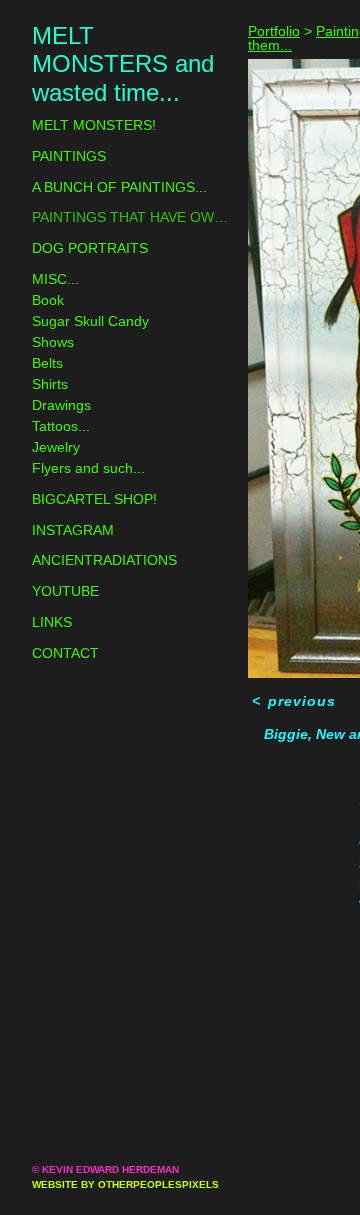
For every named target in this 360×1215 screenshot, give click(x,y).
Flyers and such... (88, 468)
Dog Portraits (90, 248)
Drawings (61, 405)
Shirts (50, 384)
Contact (65, 653)
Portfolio (274, 31)
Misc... (55, 279)
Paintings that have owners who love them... (132, 217)
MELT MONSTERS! (94, 125)
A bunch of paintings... (119, 187)
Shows (53, 342)
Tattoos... (61, 426)
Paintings (69, 156)
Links (52, 622)
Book (48, 300)
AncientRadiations (104, 560)
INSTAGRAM (73, 530)
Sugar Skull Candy (90, 321)
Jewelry (56, 447)
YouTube (65, 591)
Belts (47, 363)
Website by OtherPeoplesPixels (125, 1184)
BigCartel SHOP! (94, 499)
